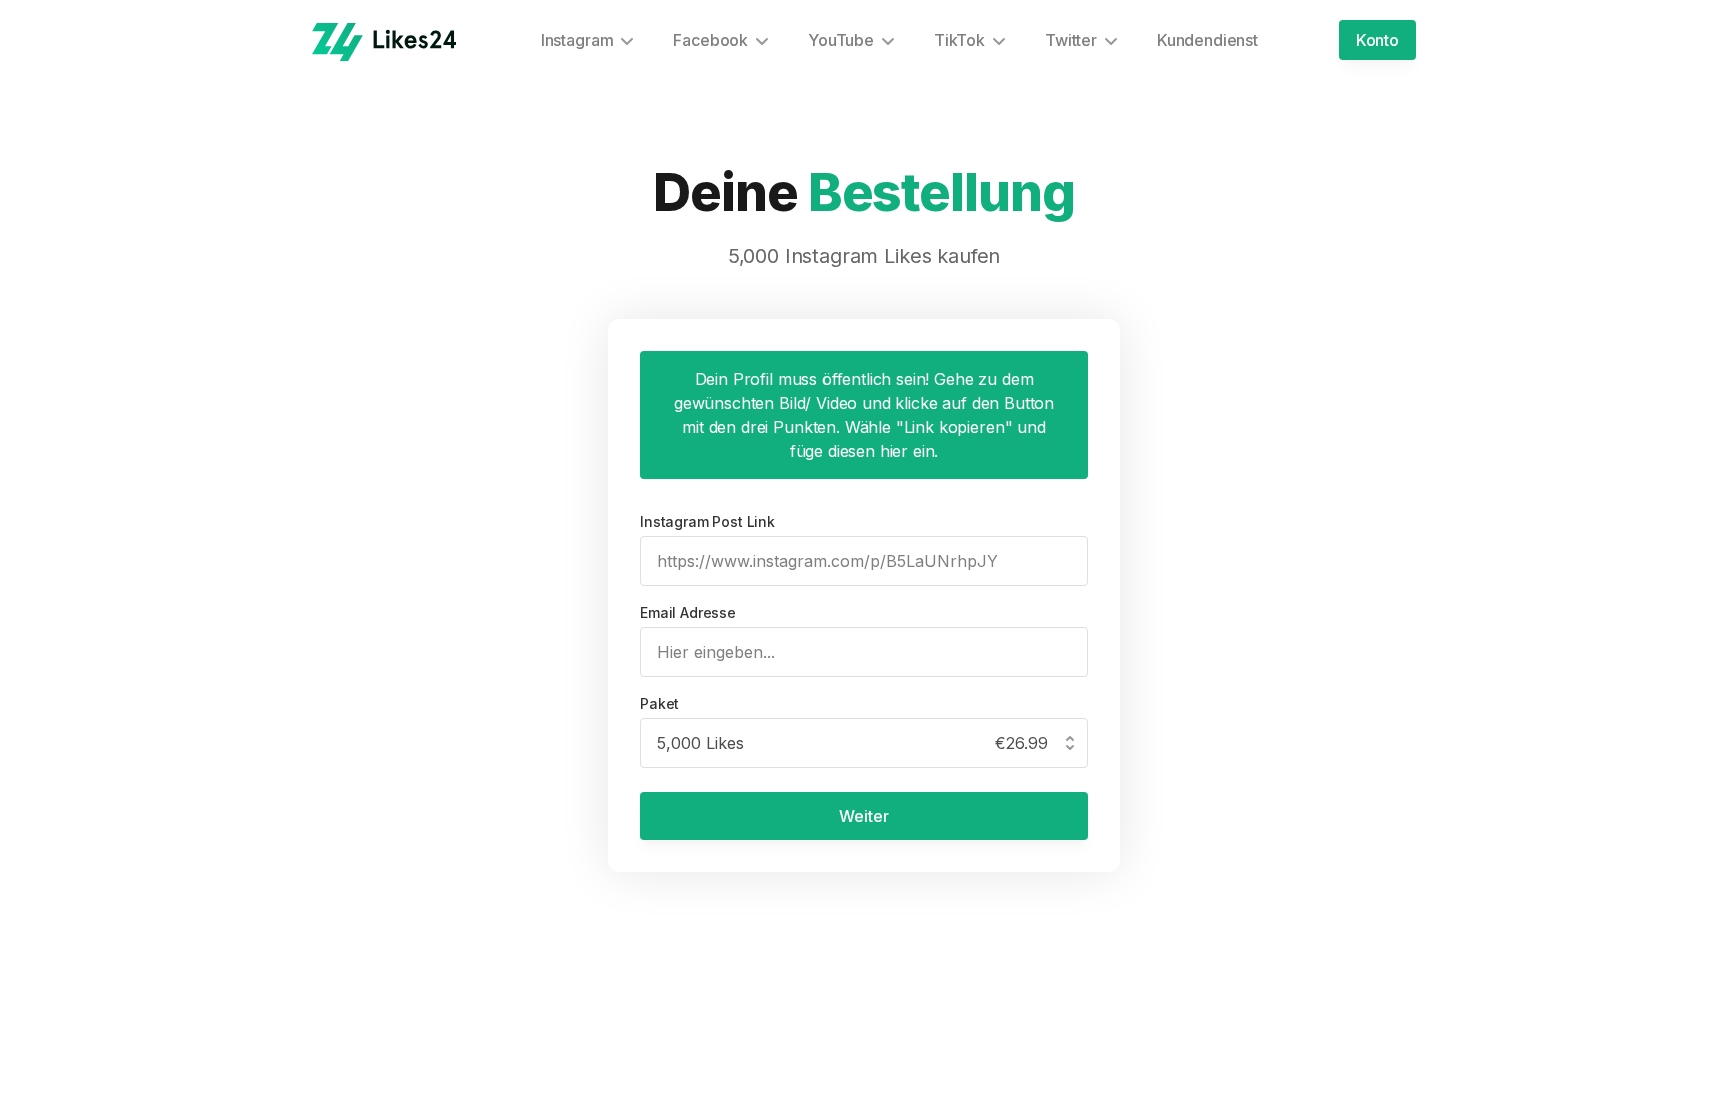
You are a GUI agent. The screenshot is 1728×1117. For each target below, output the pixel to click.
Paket (659, 703)
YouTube (841, 40)
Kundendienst (1207, 40)
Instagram (577, 40)
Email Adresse (688, 612)
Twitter (1071, 40)
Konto (1377, 40)
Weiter (864, 816)
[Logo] (384, 42)
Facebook (710, 40)
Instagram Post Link (707, 521)
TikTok (959, 40)
